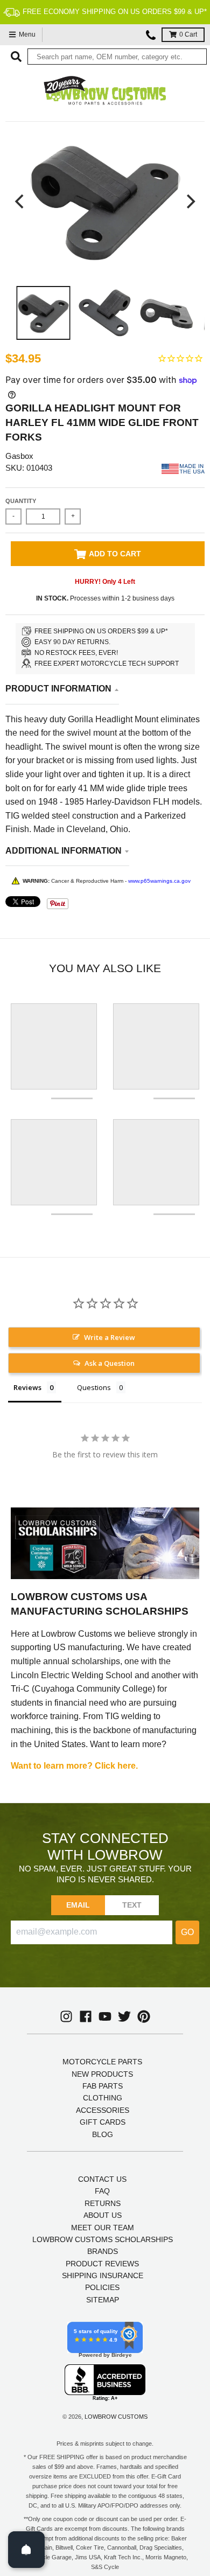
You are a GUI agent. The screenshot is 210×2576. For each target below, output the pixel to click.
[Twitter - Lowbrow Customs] (124, 2016)
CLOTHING (103, 2098)
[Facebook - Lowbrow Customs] (86, 2016)
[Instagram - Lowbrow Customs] (66, 2016)
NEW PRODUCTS (102, 2074)
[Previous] (20, 201)
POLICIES (102, 2287)
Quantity (21, 501)
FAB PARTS (103, 2086)
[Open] (26, 2550)
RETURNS (103, 2203)
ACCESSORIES (103, 2110)
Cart (188, 34)
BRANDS (103, 2251)
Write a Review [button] (110, 1337)
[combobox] (117, 57)
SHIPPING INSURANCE (103, 2275)
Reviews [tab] (27, 1387)
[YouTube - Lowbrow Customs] (105, 2016)
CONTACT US (102, 2179)
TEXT (132, 1905)
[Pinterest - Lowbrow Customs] (144, 2016)
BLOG (103, 2134)
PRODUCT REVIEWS (102, 2264)
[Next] (190, 201)
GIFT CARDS (103, 2122)
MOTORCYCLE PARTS (102, 2062)
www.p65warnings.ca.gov (159, 881)
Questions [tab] (94, 1387)
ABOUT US (103, 2215)
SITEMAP (103, 2300)
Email (78, 1905)
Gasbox (19, 456)
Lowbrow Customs (116, 2417)
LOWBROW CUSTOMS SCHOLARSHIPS (103, 2239)
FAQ (102, 2191)
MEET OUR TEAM (103, 2228)
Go (187, 1932)
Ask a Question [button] (110, 1363)
